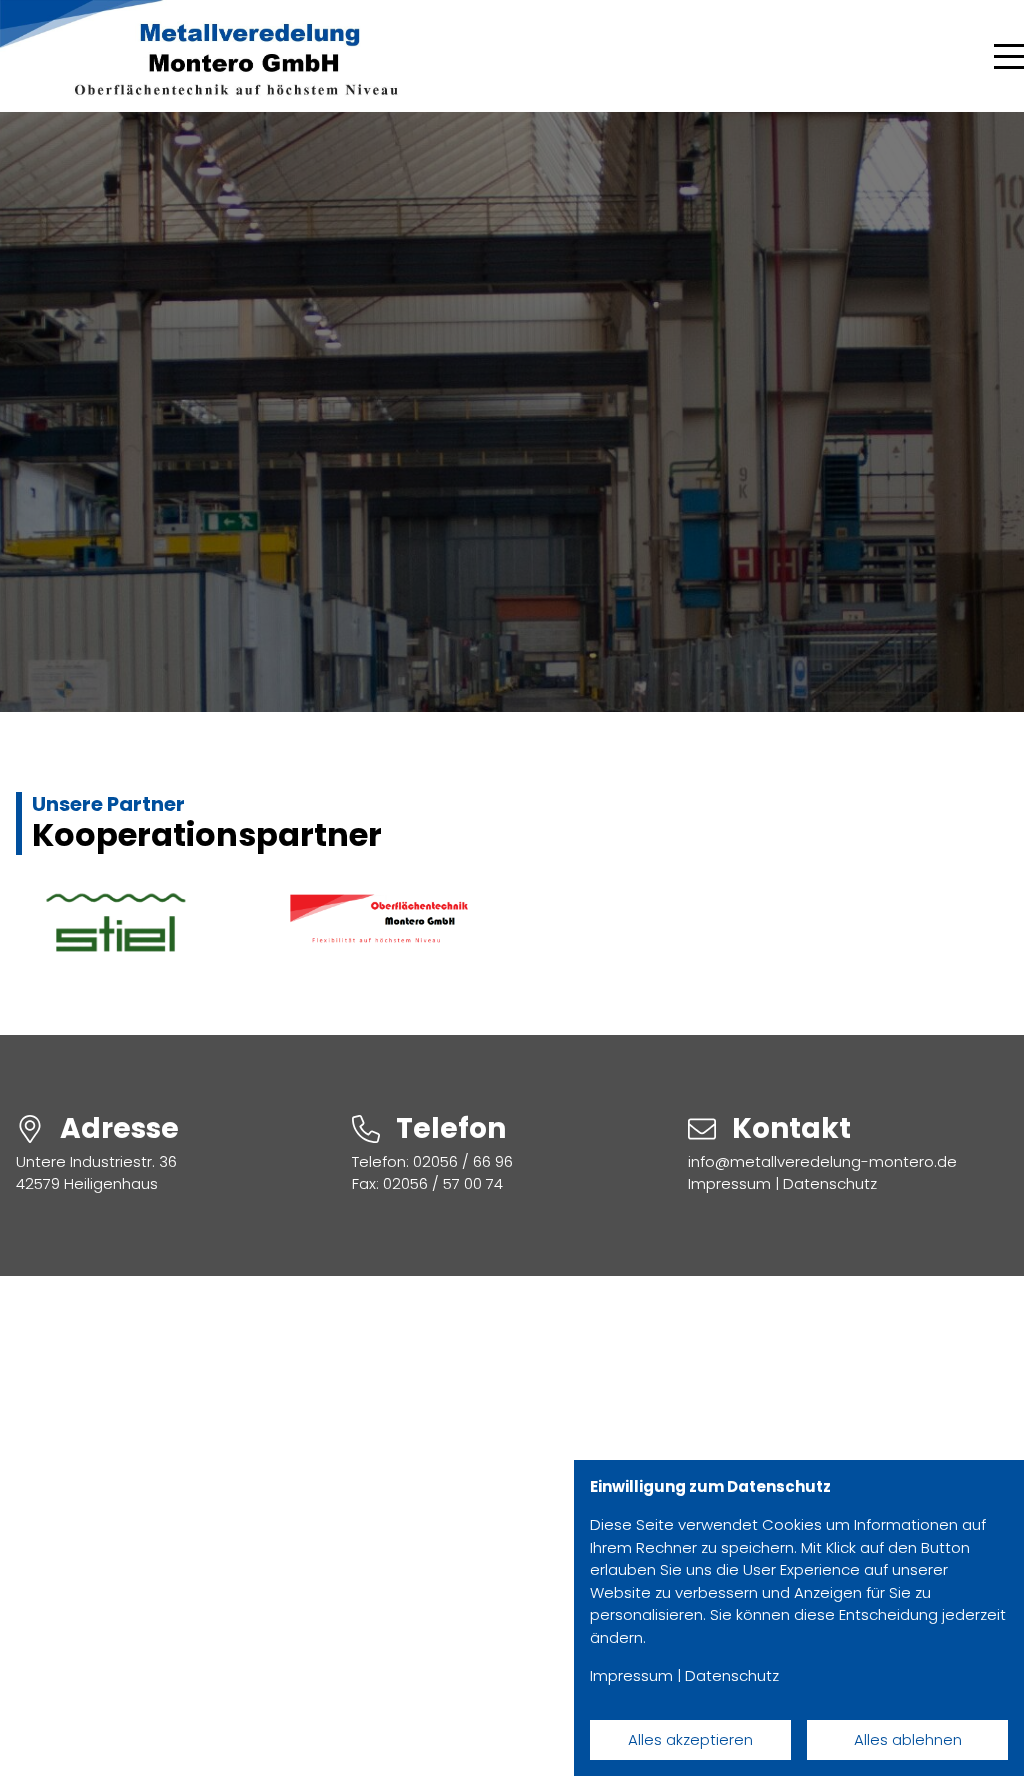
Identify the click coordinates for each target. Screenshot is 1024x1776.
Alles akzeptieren (690, 1739)
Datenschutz (830, 1183)
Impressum (729, 1183)
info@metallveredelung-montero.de (822, 1161)
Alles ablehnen (908, 1739)
